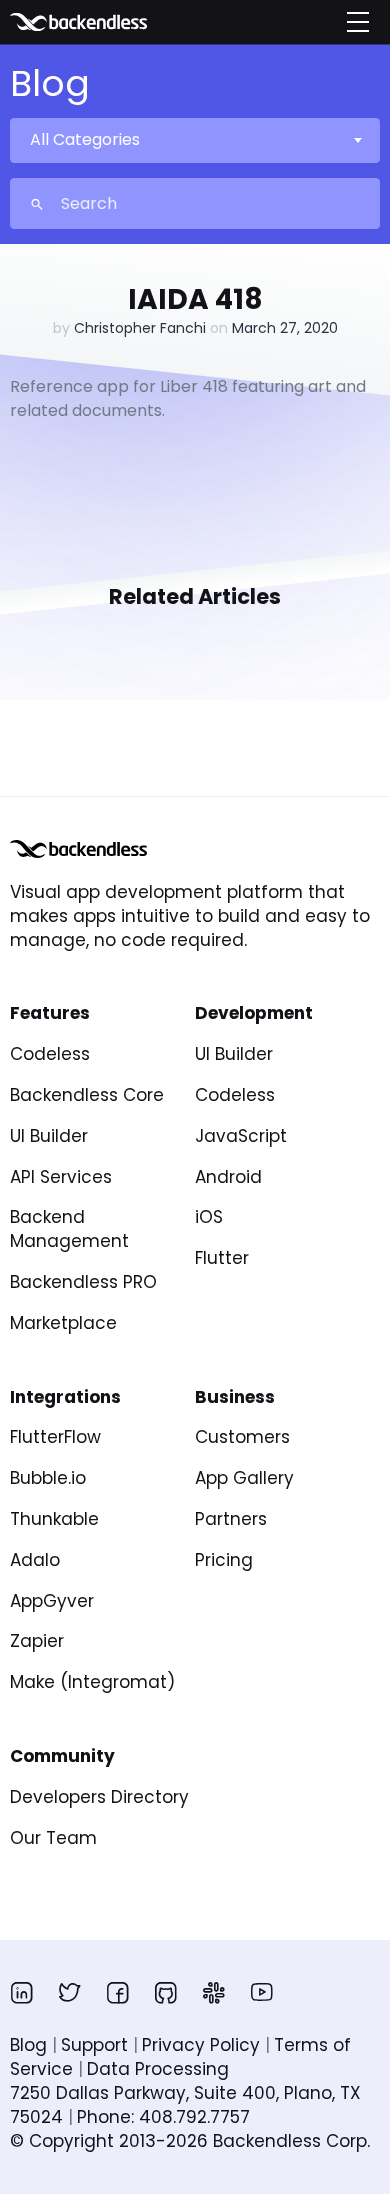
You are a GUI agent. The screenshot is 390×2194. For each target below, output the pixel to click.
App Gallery (244, 1478)
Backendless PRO (83, 1282)
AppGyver (52, 1601)
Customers (242, 1437)
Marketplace (63, 1323)
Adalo (35, 1560)
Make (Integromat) (92, 1682)
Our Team (53, 1838)
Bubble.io (48, 1478)
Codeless (50, 1054)
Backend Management (69, 1229)
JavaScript (241, 1136)
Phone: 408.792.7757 (163, 2117)
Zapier (37, 1641)
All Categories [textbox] (85, 139)
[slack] (214, 1992)
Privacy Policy (201, 2045)
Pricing (224, 1560)
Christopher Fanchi (140, 328)
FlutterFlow (55, 1437)
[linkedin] (22, 1992)
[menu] (358, 22)
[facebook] (118, 1992)
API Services (61, 1177)
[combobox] (194, 140)
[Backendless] (78, 849)
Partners (231, 1519)
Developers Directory (99, 1797)
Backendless (107, 22)
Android (228, 1177)
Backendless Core (87, 1095)
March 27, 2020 (285, 328)
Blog (28, 2045)
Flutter (222, 1258)
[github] (166, 1992)
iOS (209, 1217)
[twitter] (70, 1992)
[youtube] (262, 1992)
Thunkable (54, 1519)
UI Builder (49, 1136)
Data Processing (158, 2069)
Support (94, 2045)
